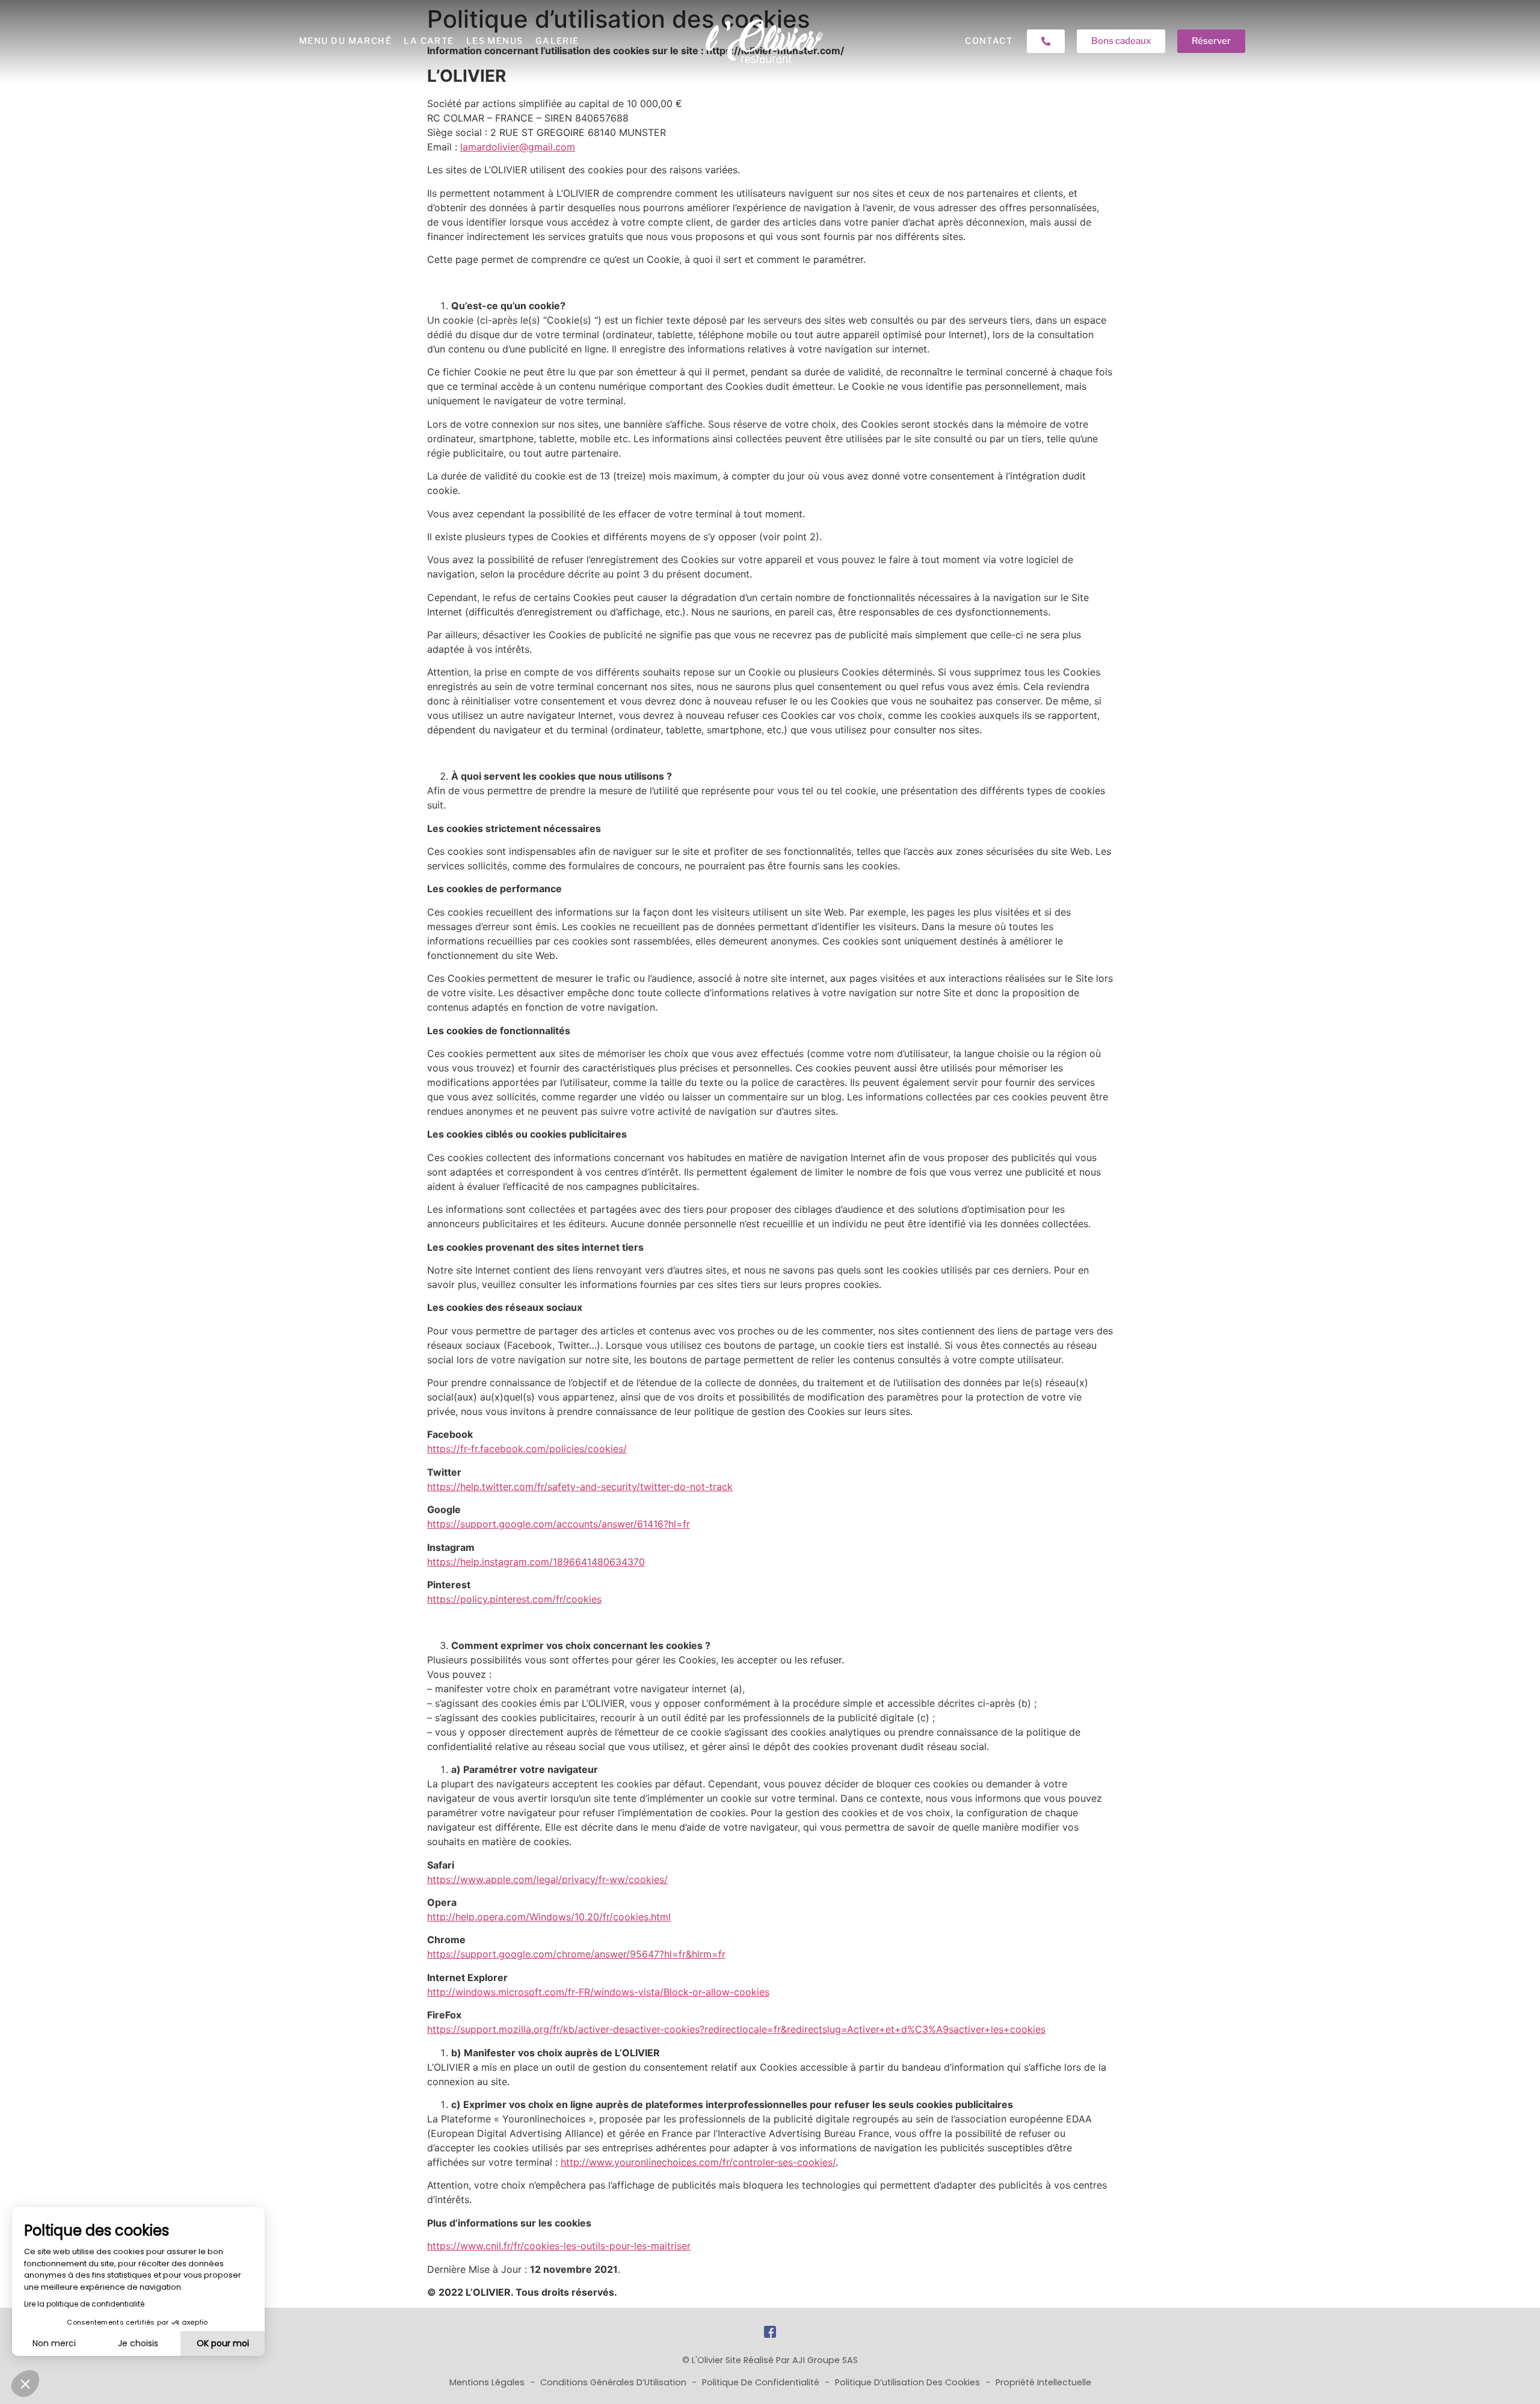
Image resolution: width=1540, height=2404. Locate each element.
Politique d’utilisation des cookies (909, 2382)
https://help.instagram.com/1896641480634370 (536, 1562)
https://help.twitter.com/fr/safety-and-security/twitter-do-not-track (580, 1487)
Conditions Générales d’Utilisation (614, 2382)
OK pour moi (223, 2343)
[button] (25, 2384)
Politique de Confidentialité (762, 2382)
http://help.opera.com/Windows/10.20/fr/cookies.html (549, 1917)
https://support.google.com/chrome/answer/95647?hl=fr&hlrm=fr (576, 1954)
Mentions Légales (488, 2382)
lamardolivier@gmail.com (518, 147)
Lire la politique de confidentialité (84, 2304)
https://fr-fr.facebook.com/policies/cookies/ (527, 1449)
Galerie (557, 41)
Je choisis (138, 2343)
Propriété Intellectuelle (1043, 2382)
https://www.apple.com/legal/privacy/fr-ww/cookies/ (547, 1879)
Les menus (495, 41)
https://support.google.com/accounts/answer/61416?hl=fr (559, 1524)
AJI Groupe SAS (825, 2360)
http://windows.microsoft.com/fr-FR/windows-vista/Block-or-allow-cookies (598, 1992)
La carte (429, 41)
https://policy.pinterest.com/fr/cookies (514, 1599)
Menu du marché (345, 41)
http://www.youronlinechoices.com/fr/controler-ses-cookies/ (698, 2162)
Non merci (54, 2343)
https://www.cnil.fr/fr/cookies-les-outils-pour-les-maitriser (559, 2246)
